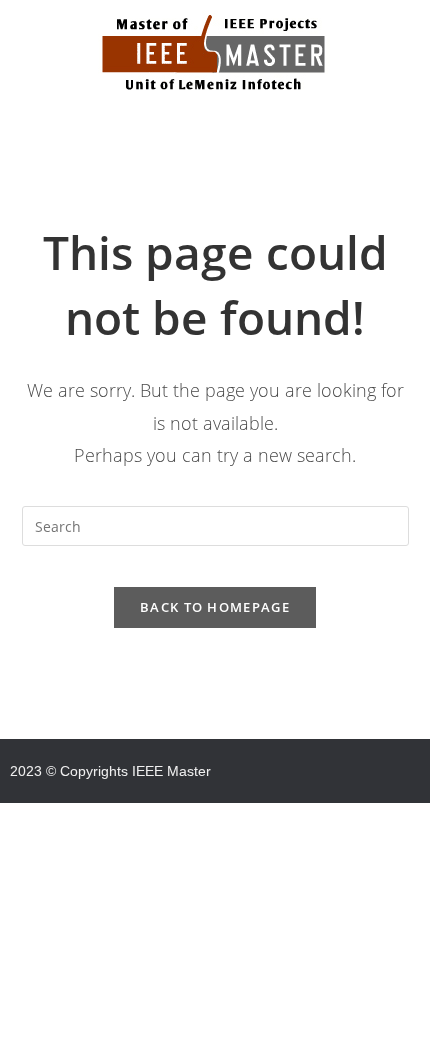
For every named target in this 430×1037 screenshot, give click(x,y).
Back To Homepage (215, 607)
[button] (215, 130)
